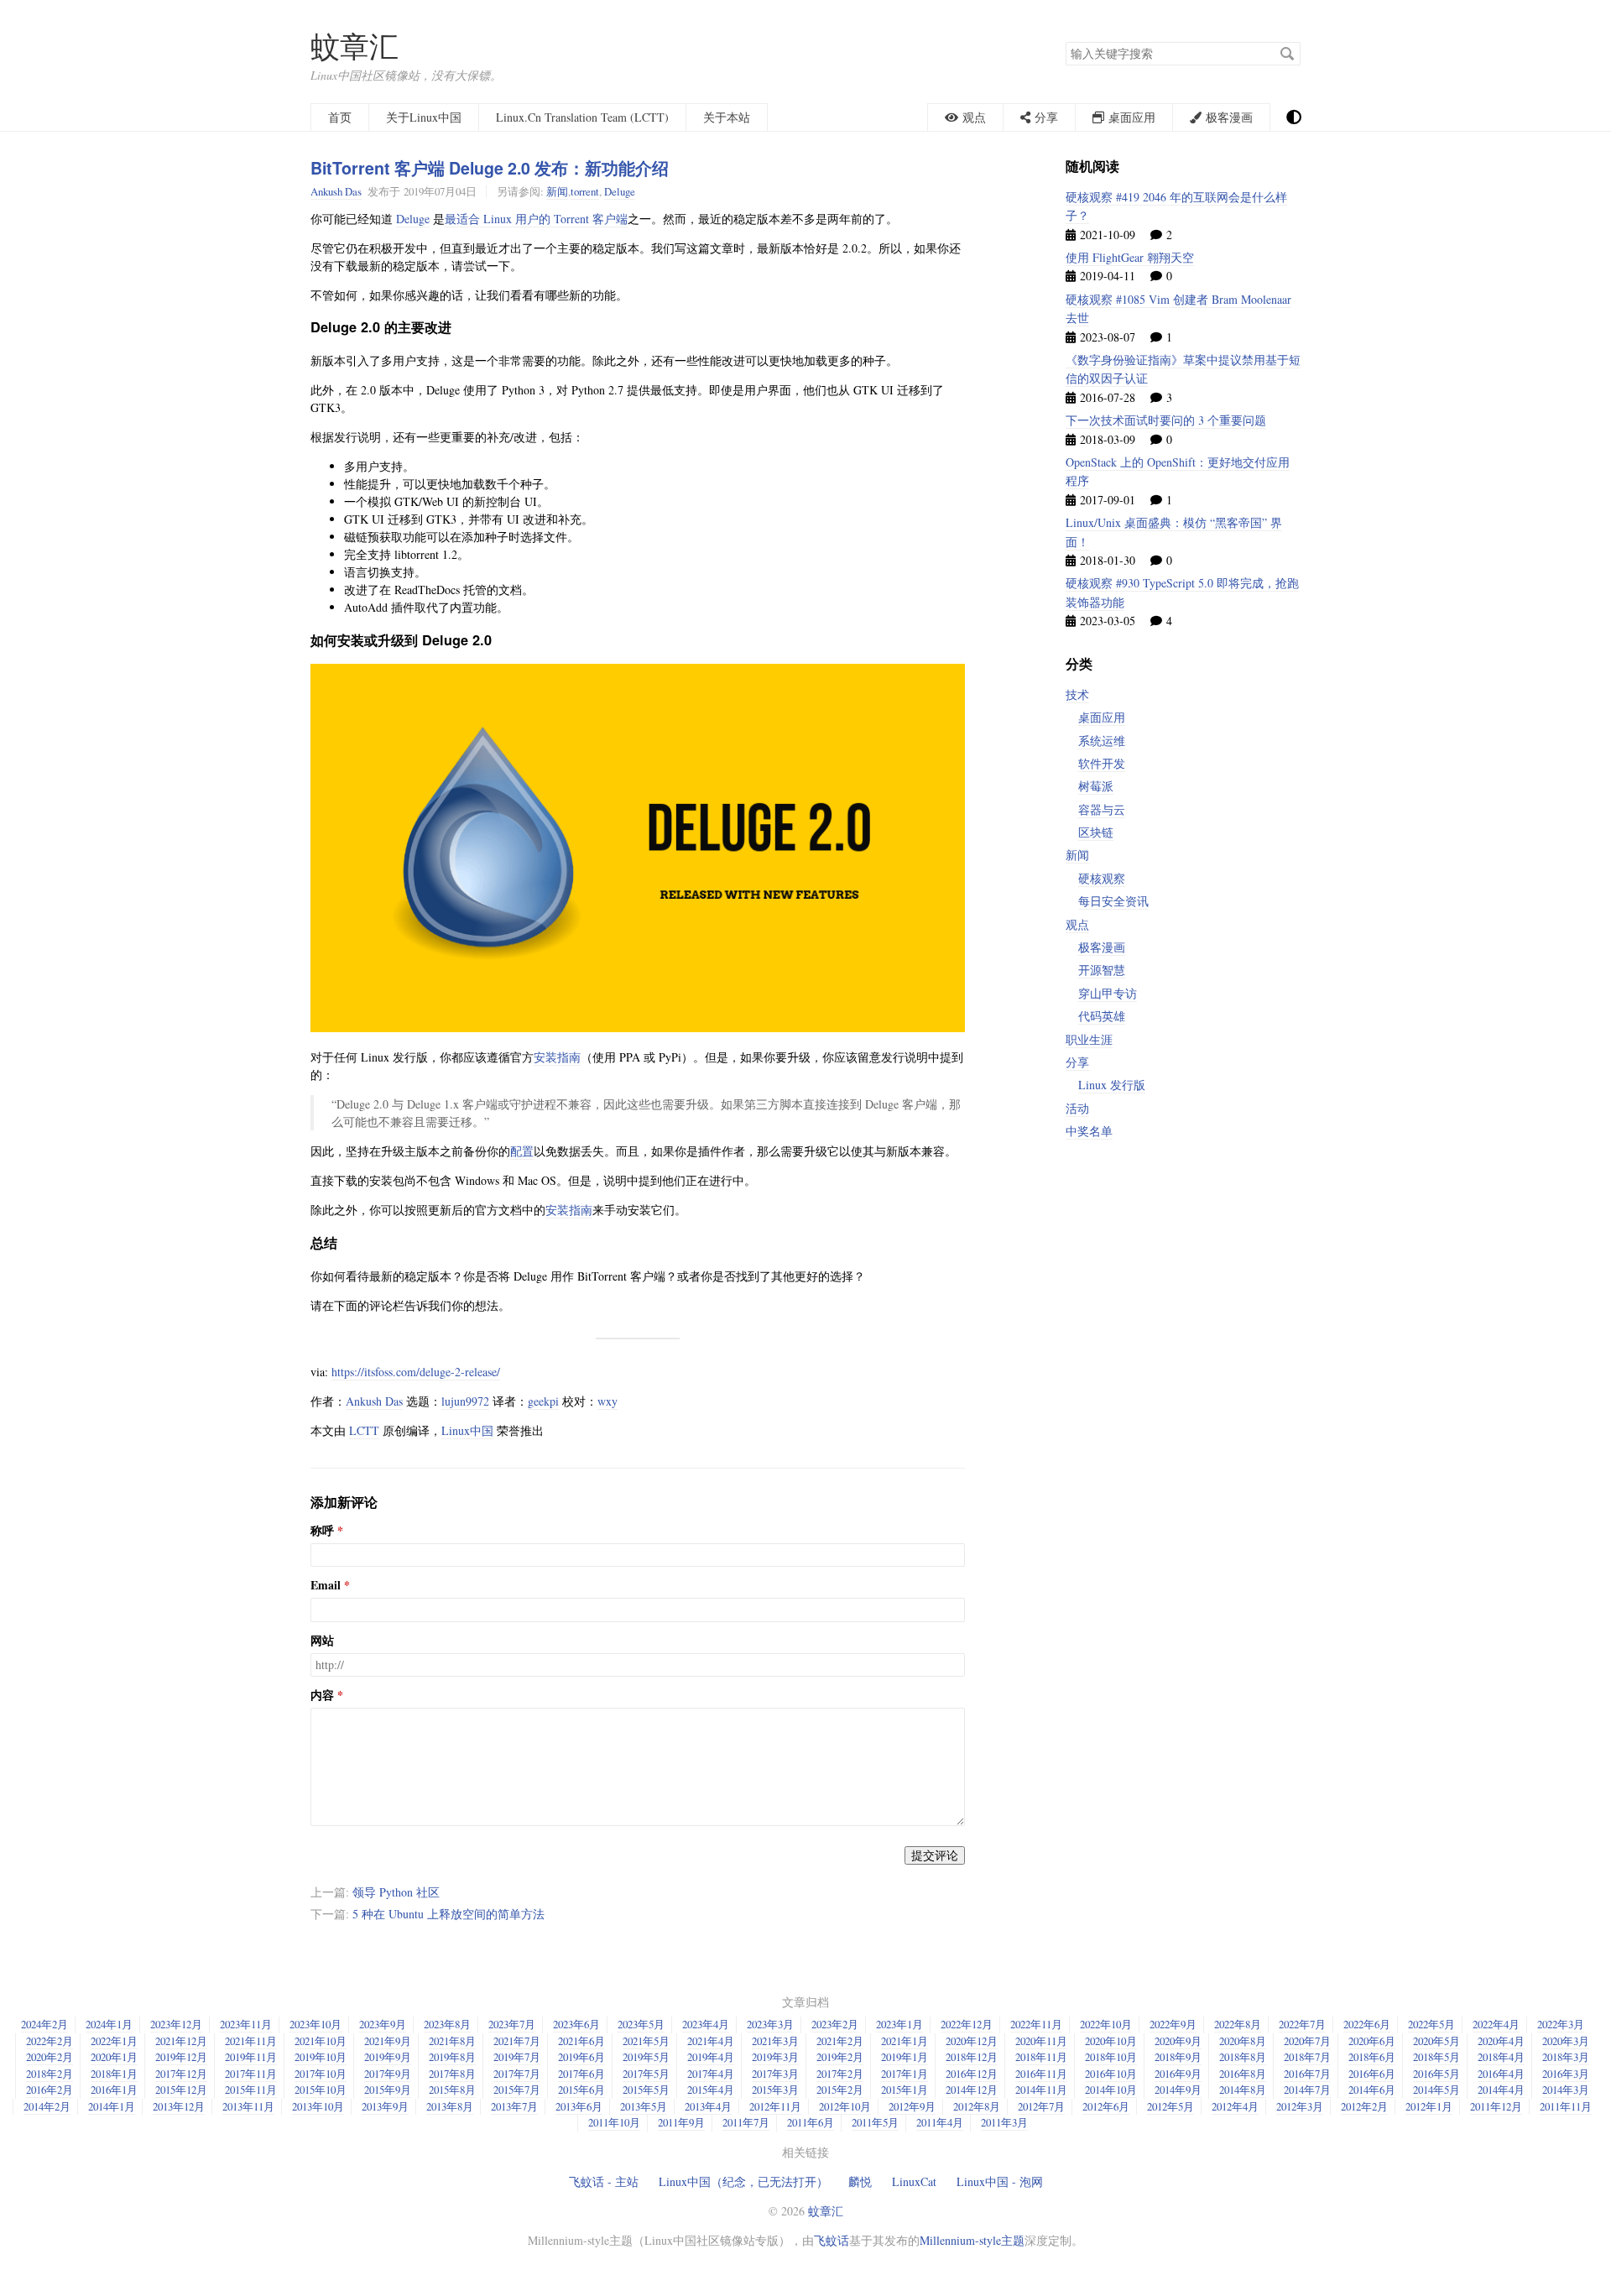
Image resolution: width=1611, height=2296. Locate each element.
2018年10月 (1111, 2057)
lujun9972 (465, 1401)
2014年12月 (972, 2090)
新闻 (557, 191)
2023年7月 (512, 2024)
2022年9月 (1173, 2024)
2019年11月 (251, 2057)
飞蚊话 (832, 2240)
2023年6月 (576, 2024)
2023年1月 (899, 2024)
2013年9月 (385, 2106)
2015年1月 (905, 2090)
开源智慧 (1102, 970)
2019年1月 (905, 2057)
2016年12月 (972, 2074)
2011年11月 (1566, 2106)
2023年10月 (315, 2024)
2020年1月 (114, 2057)
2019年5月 (646, 2057)
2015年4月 (711, 2090)
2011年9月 (681, 2122)
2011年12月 (1496, 2106)
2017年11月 (251, 2074)
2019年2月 (840, 2057)
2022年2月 (50, 2041)
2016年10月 (1111, 2074)
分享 (1077, 1062)
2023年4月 (706, 2024)
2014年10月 (1111, 2090)
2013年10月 (318, 2106)
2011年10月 (614, 2122)
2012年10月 (845, 2106)
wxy (607, 1401)
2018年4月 (1501, 2057)
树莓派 (1096, 786)
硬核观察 (1102, 878)
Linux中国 (467, 1430)
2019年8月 (452, 2057)
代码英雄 (1102, 1016)
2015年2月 (840, 2090)
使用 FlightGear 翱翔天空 (1130, 257)
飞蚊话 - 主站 (604, 2181)
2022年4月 (1496, 2024)
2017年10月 (321, 2074)
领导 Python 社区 (396, 1892)
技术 (1077, 694)
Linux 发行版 (1112, 1085)
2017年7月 (517, 2074)
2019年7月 (517, 2057)
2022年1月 (114, 2041)
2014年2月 (47, 2106)
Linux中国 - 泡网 (1000, 2181)
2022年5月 (1431, 2024)
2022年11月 (1036, 2024)
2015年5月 (646, 2090)
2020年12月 (972, 2041)
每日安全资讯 (1113, 901)
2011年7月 (746, 2122)
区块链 (1096, 832)
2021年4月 (711, 2041)
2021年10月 (321, 2041)
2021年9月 (388, 2041)
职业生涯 (1089, 1039)
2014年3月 (1566, 2090)
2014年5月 (1436, 2090)
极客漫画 (1102, 947)
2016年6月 (1372, 2074)
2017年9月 (388, 2074)
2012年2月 (1364, 2106)
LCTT (364, 1430)
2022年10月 (1106, 2024)
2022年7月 (1302, 2024)
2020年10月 (1111, 2041)
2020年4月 (1501, 2041)
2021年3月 (775, 2041)
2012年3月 (1300, 2106)
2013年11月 (248, 2106)
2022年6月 (1367, 2024)
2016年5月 (1436, 2074)
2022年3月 (1561, 2024)
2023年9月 (383, 2024)
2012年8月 (977, 2106)
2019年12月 (181, 2057)
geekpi (543, 1401)
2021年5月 (646, 2041)
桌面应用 (1102, 717)
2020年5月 (1436, 2041)
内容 (322, 1695)
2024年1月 (109, 2024)
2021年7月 (517, 2041)
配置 (522, 1151)
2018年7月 (1307, 2057)
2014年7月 (1307, 2090)
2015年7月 (517, 2090)
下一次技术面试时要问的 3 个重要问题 (1166, 420)
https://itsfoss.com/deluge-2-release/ (416, 1372)
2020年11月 (1041, 2041)
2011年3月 (1004, 2122)
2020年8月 (1243, 2041)
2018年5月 (1436, 2057)
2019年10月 (321, 2057)
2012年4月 (1235, 2106)
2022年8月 (1238, 2024)
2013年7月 (514, 2106)
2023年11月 (246, 2024)
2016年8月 (1243, 2074)
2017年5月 (646, 2074)
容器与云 (1102, 809)
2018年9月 (1178, 2057)
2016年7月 (1307, 2074)
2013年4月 (708, 2106)
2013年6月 (579, 2106)
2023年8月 (447, 2024)
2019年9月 (388, 2057)
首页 (340, 117)
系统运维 (1102, 741)
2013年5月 (644, 2106)
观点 (1077, 924)
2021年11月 (251, 2041)
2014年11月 (1041, 2090)
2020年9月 (1178, 2041)
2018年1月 (114, 2074)
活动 (1077, 1108)
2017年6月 (581, 2074)
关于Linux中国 (424, 117)
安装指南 (557, 1057)
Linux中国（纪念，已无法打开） (743, 2181)
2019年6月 (581, 2057)
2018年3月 (1566, 2057)
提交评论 (935, 1855)
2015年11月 (251, 2090)
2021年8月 (452, 2041)
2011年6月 (811, 2122)
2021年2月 (840, 2041)
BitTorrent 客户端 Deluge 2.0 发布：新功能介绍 (490, 168)
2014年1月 (112, 2106)
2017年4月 (711, 2074)
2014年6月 (1372, 2090)
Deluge (620, 191)
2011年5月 (875, 2122)
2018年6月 (1372, 2057)
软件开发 (1102, 763)
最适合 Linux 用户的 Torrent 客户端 (536, 219)
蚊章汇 (355, 46)
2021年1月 (905, 2041)
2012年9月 (912, 2106)
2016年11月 (1041, 2074)
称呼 (322, 1531)
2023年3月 (770, 2024)
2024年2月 (44, 2024)
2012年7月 (1041, 2106)
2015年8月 (452, 2090)
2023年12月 (176, 2024)
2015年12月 (181, 2090)
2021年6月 (581, 2041)
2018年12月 (972, 2057)
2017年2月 (840, 2074)
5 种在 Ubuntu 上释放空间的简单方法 (448, 1914)
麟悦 (860, 2181)
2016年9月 (1178, 2074)
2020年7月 (1307, 2041)
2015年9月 (388, 2090)
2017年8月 (452, 2074)
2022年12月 (967, 2024)
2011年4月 (940, 2122)
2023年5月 (641, 2024)
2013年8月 (450, 2106)
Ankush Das (336, 191)
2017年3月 (775, 2074)
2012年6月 (1106, 2106)
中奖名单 (1089, 1131)
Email (326, 1585)
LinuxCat (914, 2181)
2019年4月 (711, 2057)
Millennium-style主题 (972, 2240)
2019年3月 (775, 2057)
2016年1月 (114, 2090)
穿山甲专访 (1108, 993)
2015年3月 (775, 2090)
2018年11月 (1041, 2057)
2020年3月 (1566, 2041)
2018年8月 (1243, 2057)
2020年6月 (1372, 2041)
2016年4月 (1501, 2074)
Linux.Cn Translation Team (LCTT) (582, 117)
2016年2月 (50, 2090)
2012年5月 (1170, 2106)
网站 (322, 1641)
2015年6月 (581, 2090)
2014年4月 (1501, 2090)
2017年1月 (905, 2074)
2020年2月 (50, 2057)
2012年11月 (775, 2106)
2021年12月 (181, 2041)
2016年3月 (1566, 2074)
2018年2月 (50, 2074)
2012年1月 (1429, 2106)
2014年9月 (1178, 2090)
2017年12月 (181, 2074)
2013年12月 (179, 2106)
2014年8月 (1243, 2090)
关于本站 (727, 117)
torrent (585, 191)
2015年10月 (321, 2090)
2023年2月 (835, 2024)
